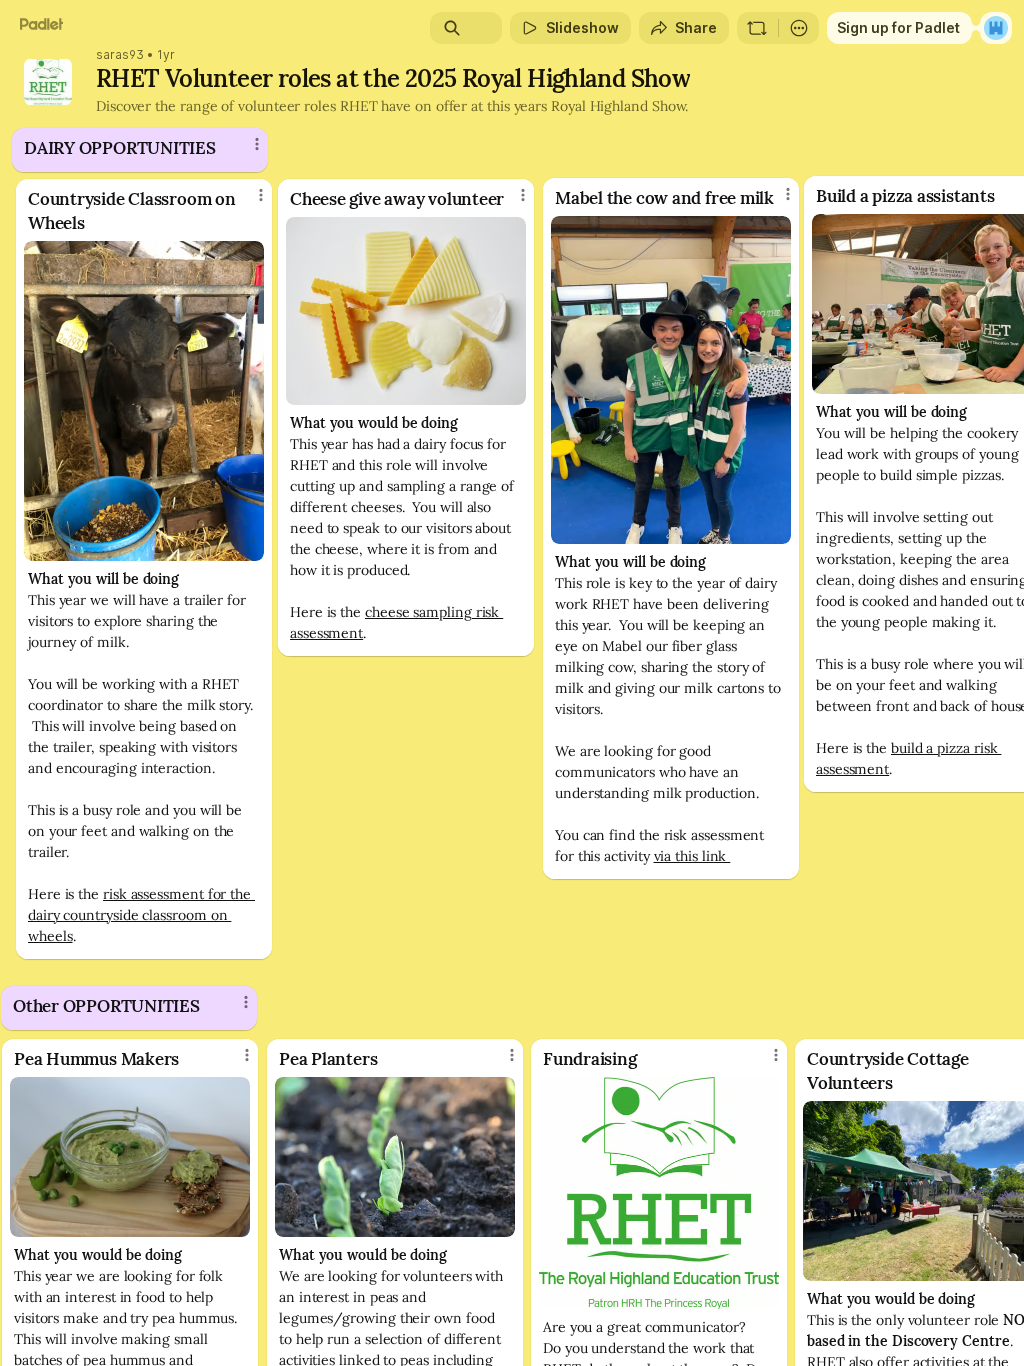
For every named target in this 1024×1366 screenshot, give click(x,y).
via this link (692, 856)
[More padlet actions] (799, 28)
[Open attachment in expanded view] (144, 401)
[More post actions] (248, 203)
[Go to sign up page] (996, 28)
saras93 (120, 55)
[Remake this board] (757, 28)
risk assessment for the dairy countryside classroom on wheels (141, 915)
